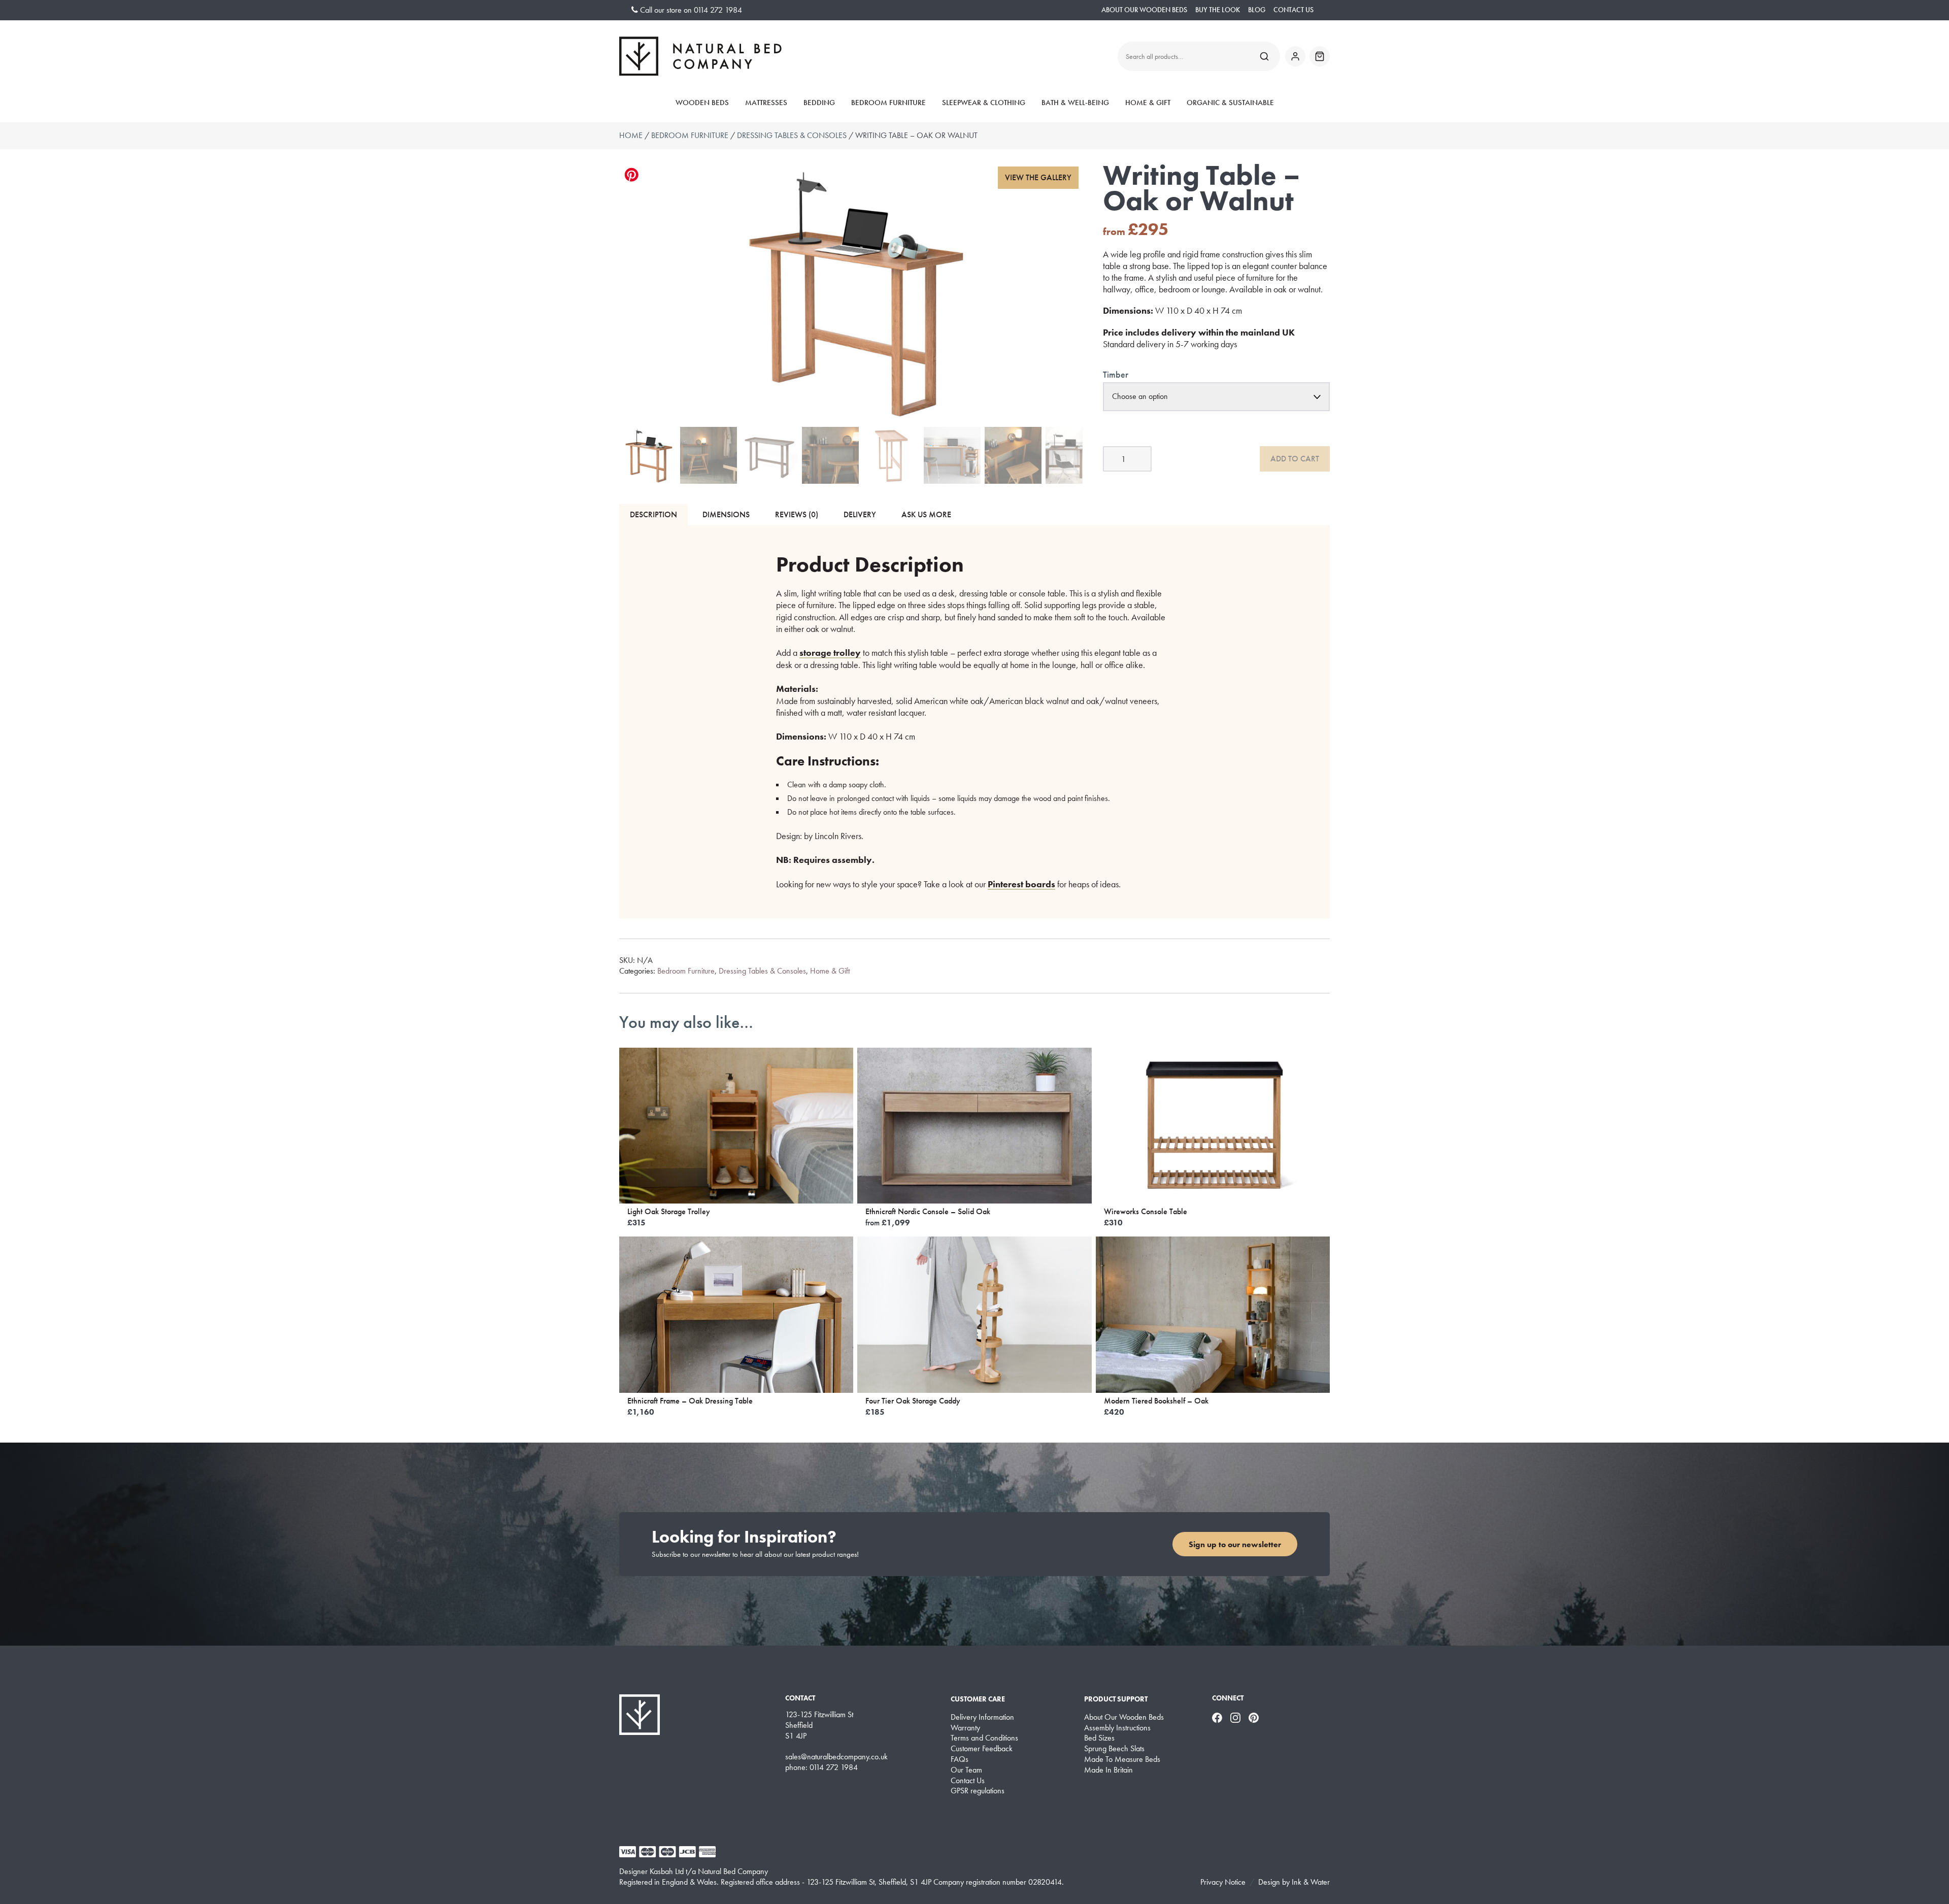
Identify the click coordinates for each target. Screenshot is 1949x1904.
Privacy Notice (1223, 1882)
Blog (1257, 10)
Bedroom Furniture (888, 103)
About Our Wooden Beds (1144, 10)
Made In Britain (1108, 1770)
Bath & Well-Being (1075, 103)
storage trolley (830, 653)
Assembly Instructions (1117, 1728)
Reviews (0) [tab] (797, 514)
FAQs (960, 1759)
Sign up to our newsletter (1235, 1544)
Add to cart (1295, 459)
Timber (1116, 374)
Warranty (965, 1728)
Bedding (819, 103)
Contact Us (1293, 10)
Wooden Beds (702, 103)
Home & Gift (1148, 103)
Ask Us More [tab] (926, 514)
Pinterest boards (1021, 884)
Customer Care (978, 1699)
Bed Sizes (1099, 1738)
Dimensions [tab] (726, 514)
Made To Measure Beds (1122, 1759)
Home (631, 135)
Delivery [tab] (860, 514)
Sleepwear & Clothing (984, 103)
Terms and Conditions (984, 1738)
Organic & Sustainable (1230, 103)
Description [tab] (653, 514)
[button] (1038, 178)
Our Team (966, 1770)
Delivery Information (982, 1717)
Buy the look (1218, 10)
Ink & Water (1311, 1882)
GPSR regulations (978, 1791)
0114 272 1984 (718, 10)
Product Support (1116, 1699)
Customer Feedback (982, 1749)
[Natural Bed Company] (700, 56)
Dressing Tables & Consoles (792, 135)
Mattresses (766, 103)
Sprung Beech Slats (1114, 1749)
